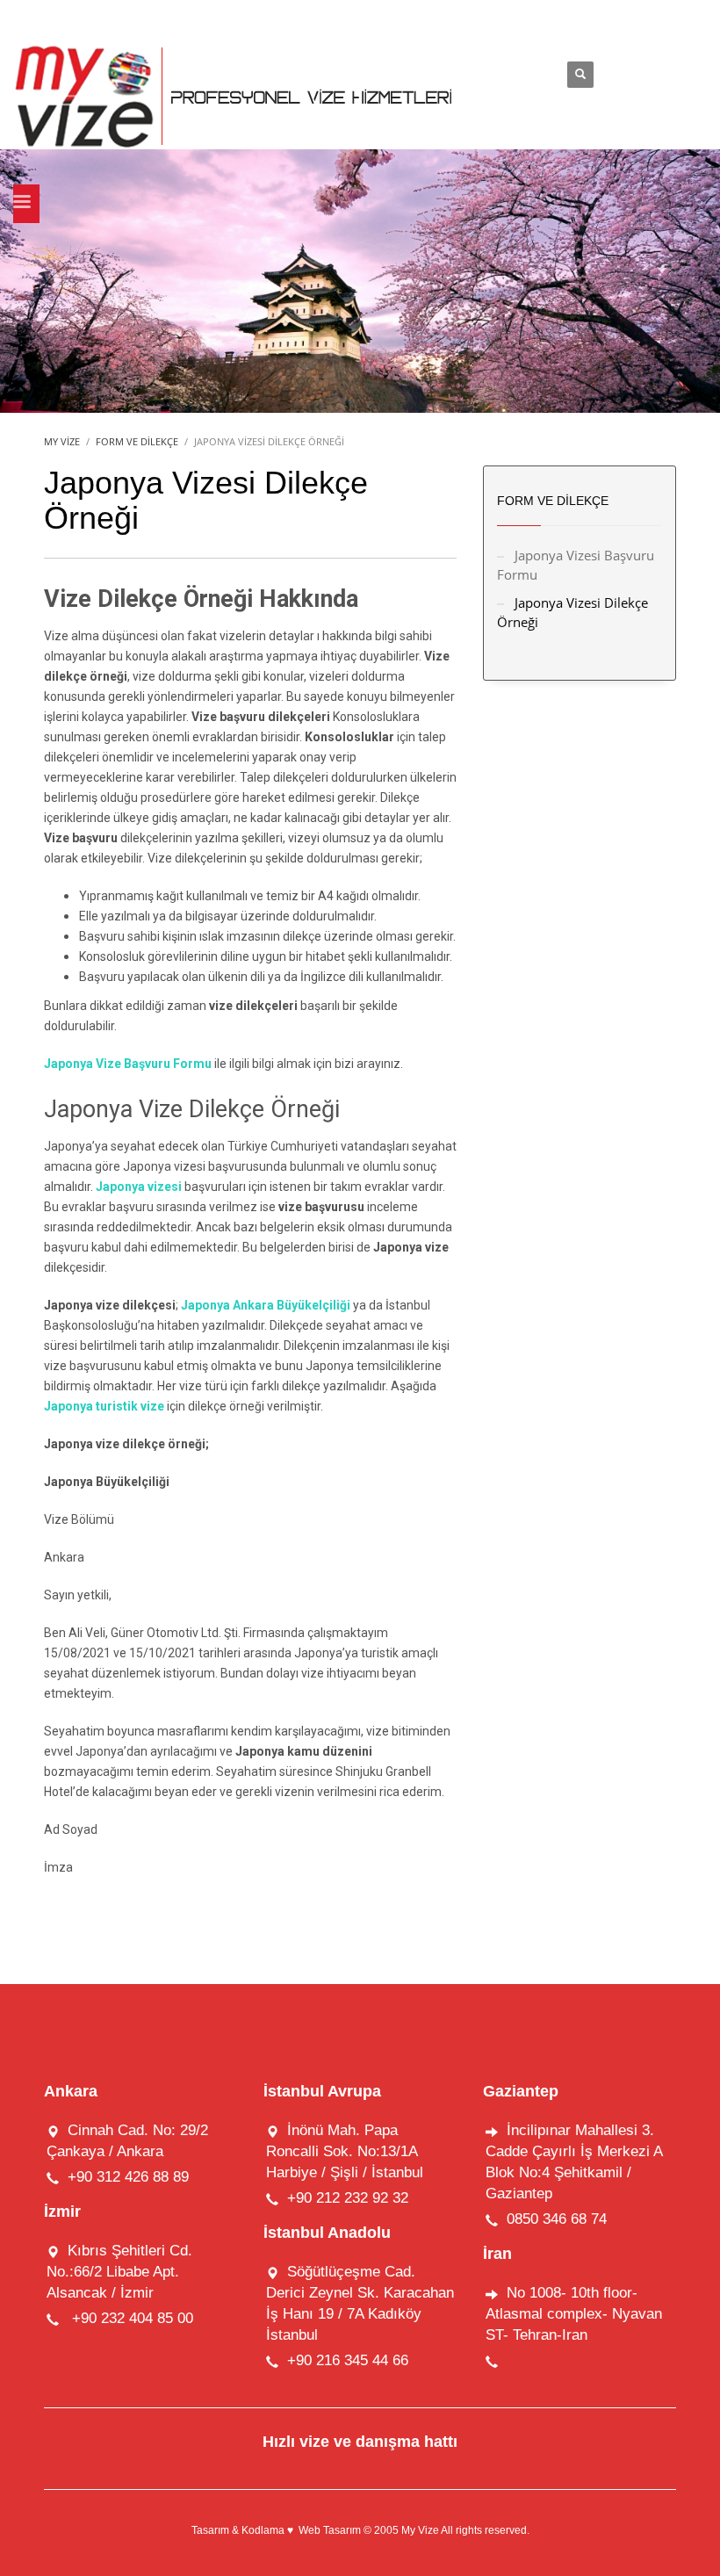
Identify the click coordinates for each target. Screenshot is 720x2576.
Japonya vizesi (140, 1187)
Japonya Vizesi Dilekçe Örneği (572, 612)
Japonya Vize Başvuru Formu (128, 1064)
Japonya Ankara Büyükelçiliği (267, 1305)
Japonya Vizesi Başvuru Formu (576, 565)
